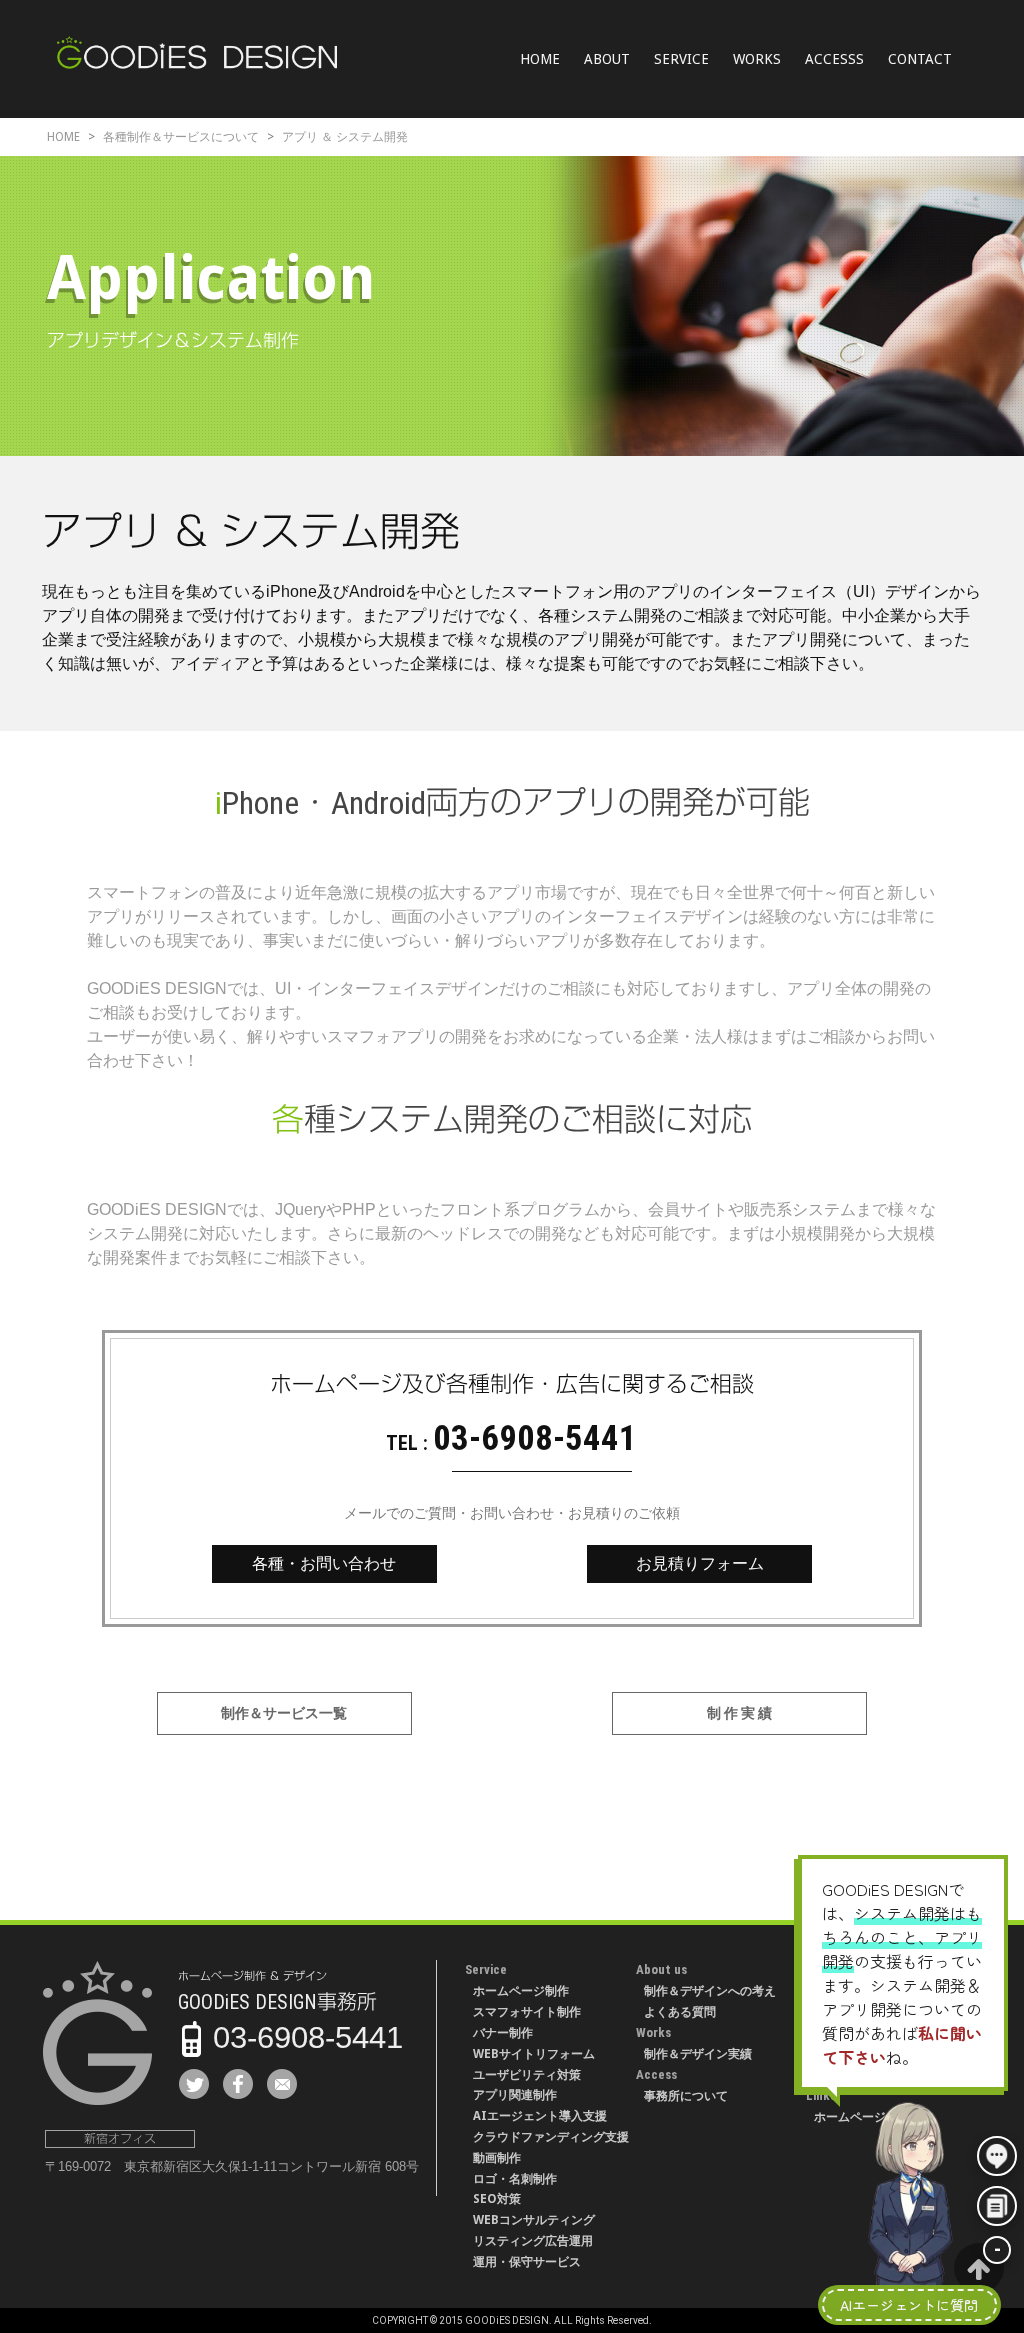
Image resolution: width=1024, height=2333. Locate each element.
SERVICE (681, 59)
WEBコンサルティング (534, 2220)
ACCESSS (834, 59)
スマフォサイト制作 (527, 2012)
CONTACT (920, 59)
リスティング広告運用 (533, 2241)
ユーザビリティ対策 (527, 2075)
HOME (540, 59)
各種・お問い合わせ (324, 1563)
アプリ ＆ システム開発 (345, 137)
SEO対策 (497, 2199)
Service (486, 1969)
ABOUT (607, 59)
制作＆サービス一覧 (284, 1713)
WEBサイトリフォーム (534, 2054)
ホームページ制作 (521, 1991)
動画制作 (497, 2158)
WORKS (757, 59)
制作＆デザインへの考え (710, 1991)
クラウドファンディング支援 (551, 2137)
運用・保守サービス (527, 2262)
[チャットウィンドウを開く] (997, 2206)
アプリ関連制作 (515, 2095)
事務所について (686, 2096)
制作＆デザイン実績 (698, 2054)
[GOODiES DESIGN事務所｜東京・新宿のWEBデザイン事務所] (197, 56)
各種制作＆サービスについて (181, 137)
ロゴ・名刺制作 (515, 2179)
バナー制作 (503, 2033)
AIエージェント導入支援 (540, 2116)
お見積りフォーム (700, 1563)
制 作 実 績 (739, 1713)
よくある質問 (680, 2012)
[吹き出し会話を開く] (997, 2156)
